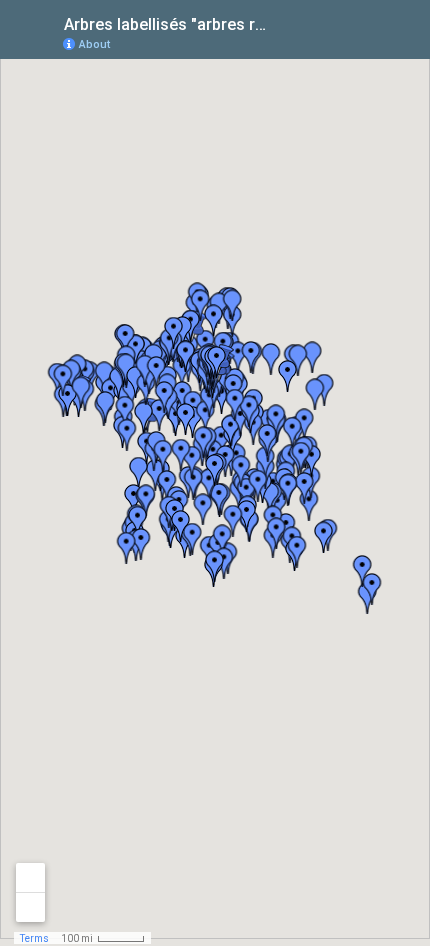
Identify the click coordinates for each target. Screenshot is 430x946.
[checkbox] (285, 22)
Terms (34, 938)
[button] (335, 43)
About (94, 44)
